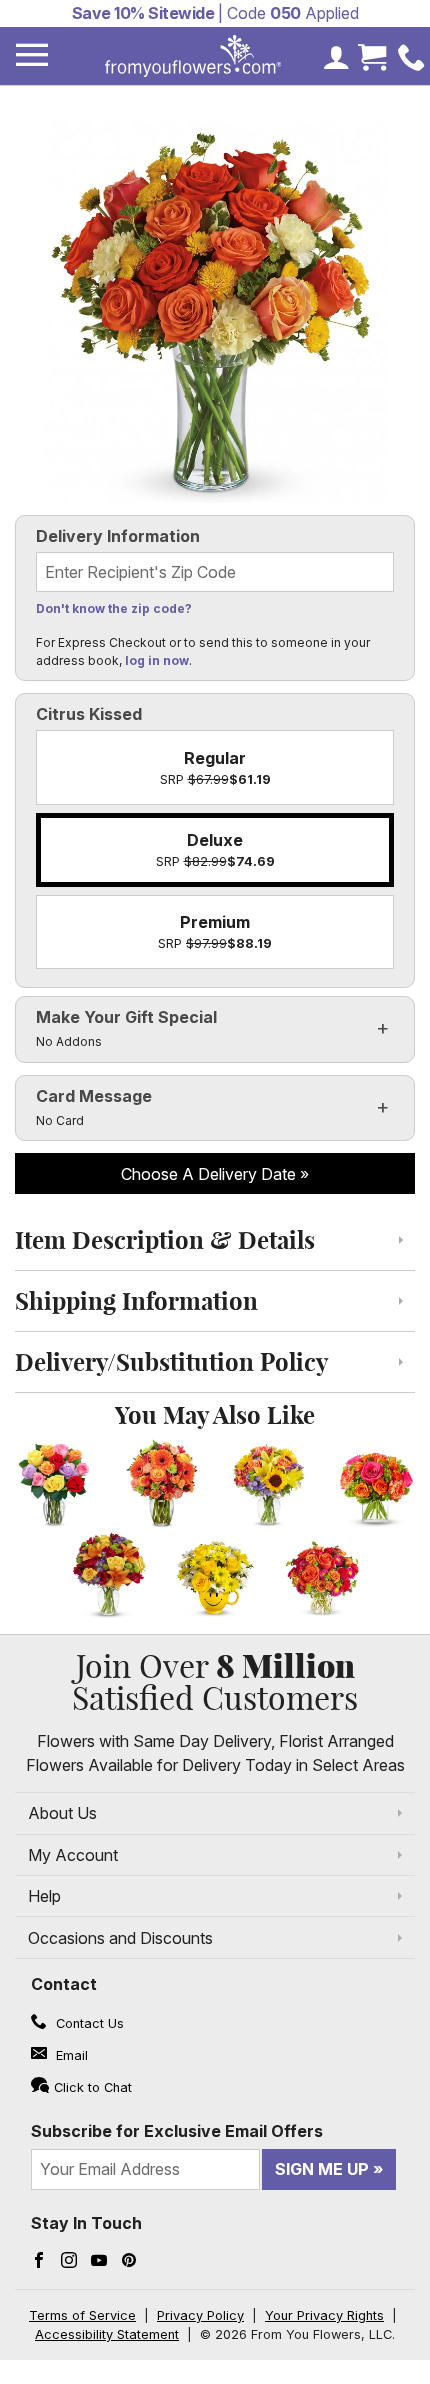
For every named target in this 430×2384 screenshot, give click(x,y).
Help (44, 1896)
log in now (157, 660)
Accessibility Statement (107, 2334)
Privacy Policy (200, 2315)
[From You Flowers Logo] (193, 56)
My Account (73, 1855)
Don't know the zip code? (114, 608)
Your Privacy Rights (324, 2315)
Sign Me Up (322, 2169)
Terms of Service (82, 2315)
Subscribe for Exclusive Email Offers (177, 2131)
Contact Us (88, 2023)
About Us (62, 1813)
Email (70, 2055)
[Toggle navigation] (32, 55)
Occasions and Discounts (120, 1938)
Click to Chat (93, 2087)
